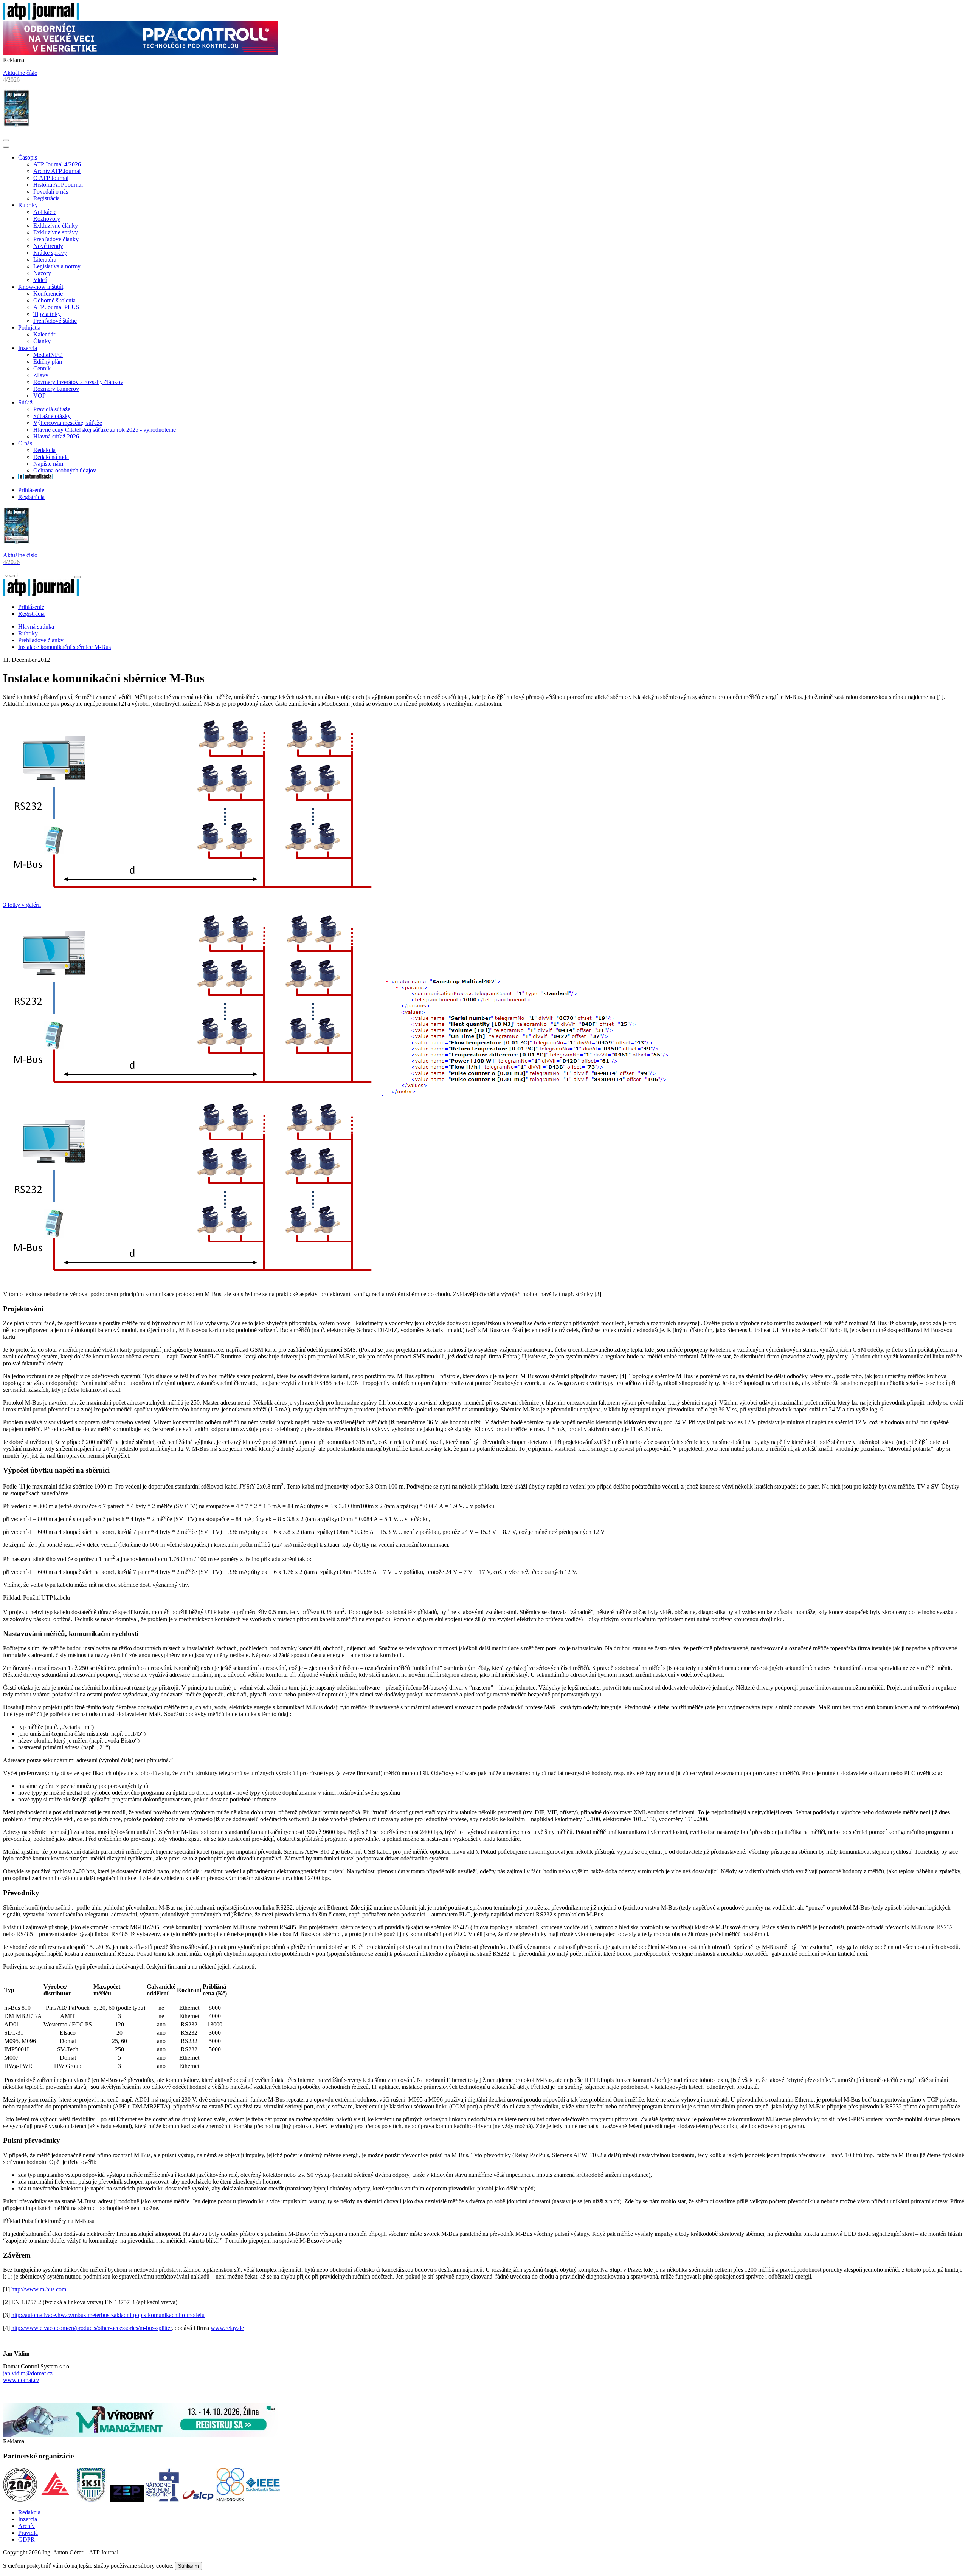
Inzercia (28, 348)
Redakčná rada (51, 457)
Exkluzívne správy (56, 232)
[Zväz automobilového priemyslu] (21, 2499)
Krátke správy (50, 253)
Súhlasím (188, 2566)
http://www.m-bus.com (39, 2289)
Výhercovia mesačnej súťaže (68, 423)
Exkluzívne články (56, 225)
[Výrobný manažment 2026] (141, 2434)
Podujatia (29, 328)
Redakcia (44, 450)
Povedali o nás (51, 191)
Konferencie (48, 294)
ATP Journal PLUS (56, 307)
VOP (40, 396)
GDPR (26, 2540)
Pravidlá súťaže (52, 409)
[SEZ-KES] (56, 2499)
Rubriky (28, 205)
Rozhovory (47, 219)
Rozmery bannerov (56, 389)
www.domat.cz (21, 2380)
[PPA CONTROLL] (141, 53)
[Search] (78, 577)
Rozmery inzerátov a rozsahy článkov (78, 382)
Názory (42, 273)
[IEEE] (263, 2499)
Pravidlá (28, 2533)
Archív (26, 2526)
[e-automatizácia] (36, 477)
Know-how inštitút (41, 287)
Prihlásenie (31, 490)
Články (42, 341)
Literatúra (45, 259)
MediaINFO (48, 355)
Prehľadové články (56, 239)
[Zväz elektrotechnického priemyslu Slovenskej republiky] (127, 2499)
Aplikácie (45, 212)
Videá (40, 280)
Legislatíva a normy (57, 266)
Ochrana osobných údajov (65, 470)
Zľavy (41, 375)
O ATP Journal (51, 178)
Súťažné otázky (52, 416)
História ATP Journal (58, 185)
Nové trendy (48, 246)
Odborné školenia (54, 300)
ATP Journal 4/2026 (57, 164)
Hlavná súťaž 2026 (56, 436)
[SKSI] (92, 2499)
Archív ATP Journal (57, 171)
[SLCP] (199, 2499)
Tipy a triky (47, 314)
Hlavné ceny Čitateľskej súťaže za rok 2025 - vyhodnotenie (105, 430)
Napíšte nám (48, 464)
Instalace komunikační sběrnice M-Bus (64, 647)
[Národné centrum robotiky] (163, 2499)
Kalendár (44, 334)
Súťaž (25, 402)
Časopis (28, 157)
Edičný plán (48, 362)
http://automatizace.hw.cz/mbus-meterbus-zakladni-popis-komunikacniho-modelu (108, 2315)
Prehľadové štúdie (55, 321)
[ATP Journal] (41, 18)
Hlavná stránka (36, 627)
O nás (25, 443)
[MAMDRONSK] (231, 2499)
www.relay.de (227, 2328)
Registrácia (47, 198)
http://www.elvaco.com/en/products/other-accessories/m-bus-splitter (92, 2328)
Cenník (42, 368)
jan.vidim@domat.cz (28, 2373)
